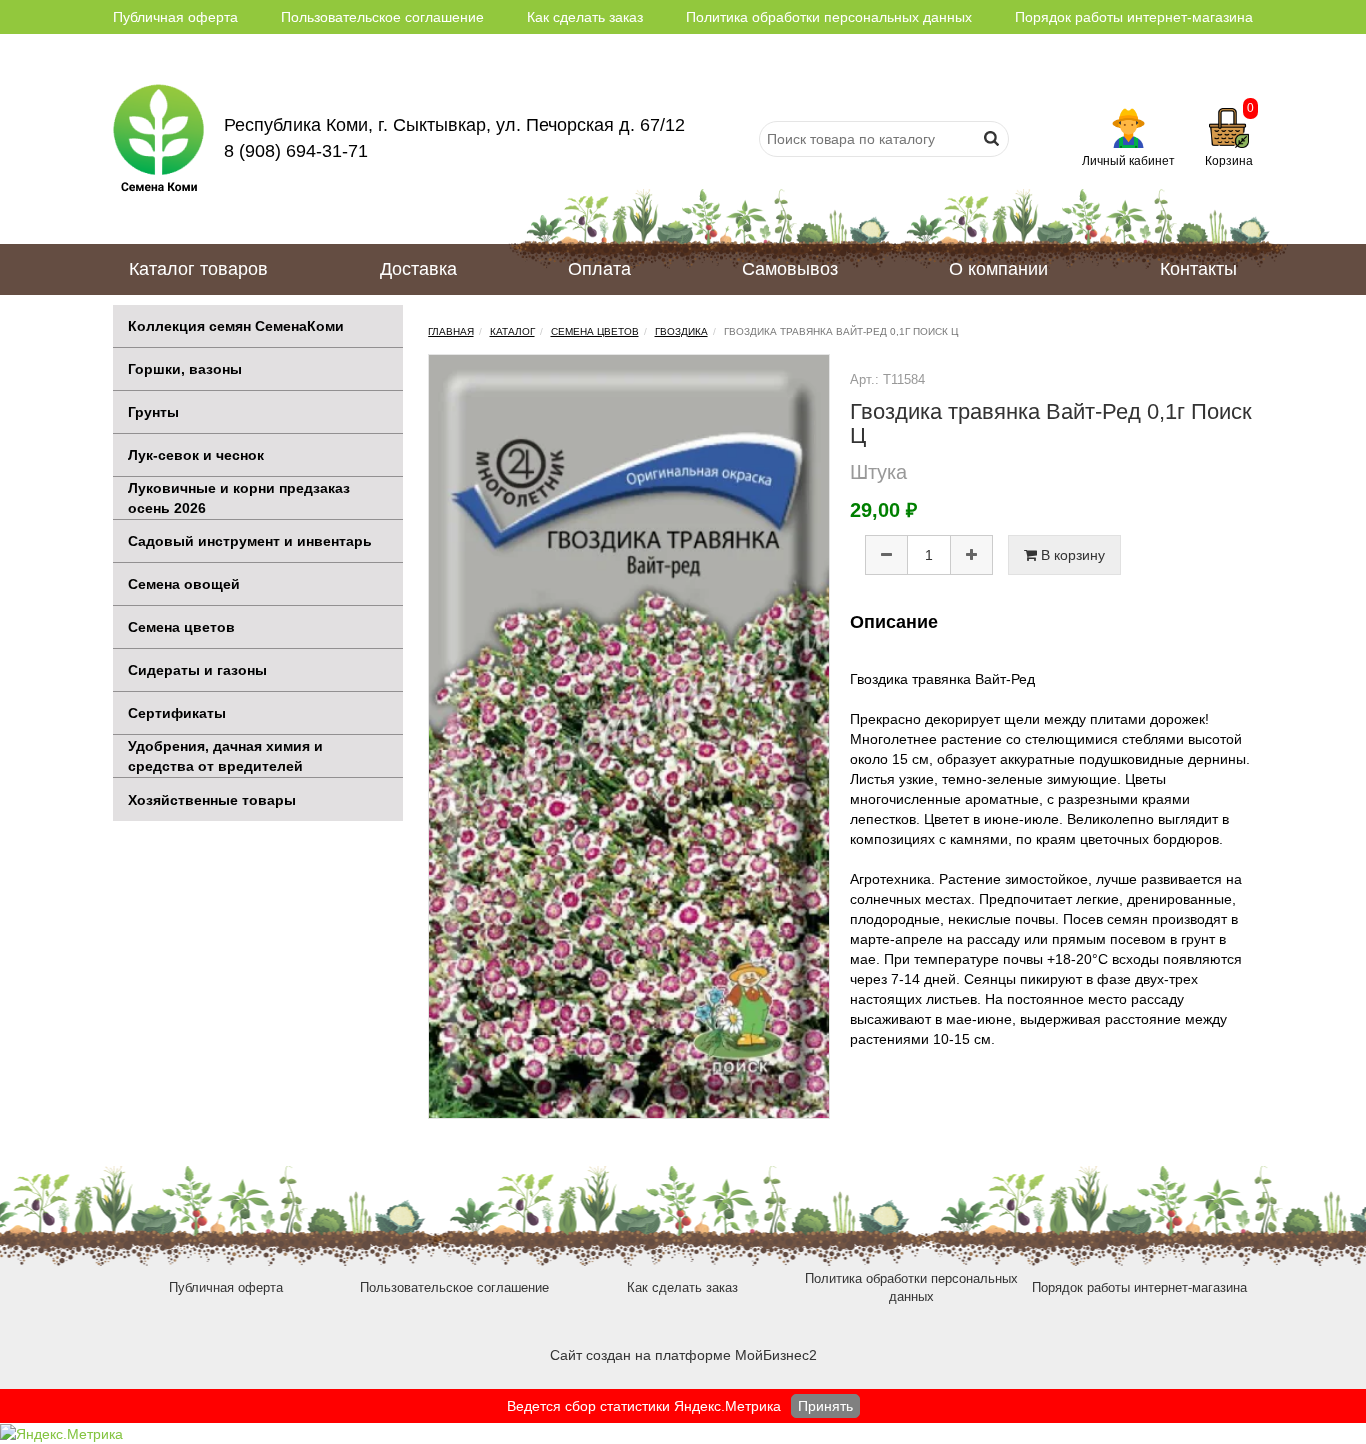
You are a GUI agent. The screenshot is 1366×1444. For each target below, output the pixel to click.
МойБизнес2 (776, 1355)
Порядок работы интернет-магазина (1134, 17)
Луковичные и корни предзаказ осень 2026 (239, 498)
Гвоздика (681, 331)
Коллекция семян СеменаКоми (236, 326)
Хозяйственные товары (212, 800)
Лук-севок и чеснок (196, 455)
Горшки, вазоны (185, 369)
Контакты (1198, 269)
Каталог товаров (198, 269)
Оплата (599, 269)
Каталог (512, 331)
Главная (451, 331)
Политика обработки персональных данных (829, 17)
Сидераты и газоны (197, 670)
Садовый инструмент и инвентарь (250, 541)
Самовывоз (790, 269)
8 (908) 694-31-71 (296, 151)
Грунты (153, 412)
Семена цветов (181, 627)
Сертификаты (177, 713)
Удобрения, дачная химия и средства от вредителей (225, 756)
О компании (998, 269)
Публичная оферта (175, 17)
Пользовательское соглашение (382, 17)
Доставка (418, 269)
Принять (825, 1406)
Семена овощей (184, 584)
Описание (894, 622)
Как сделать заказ (585, 17)
